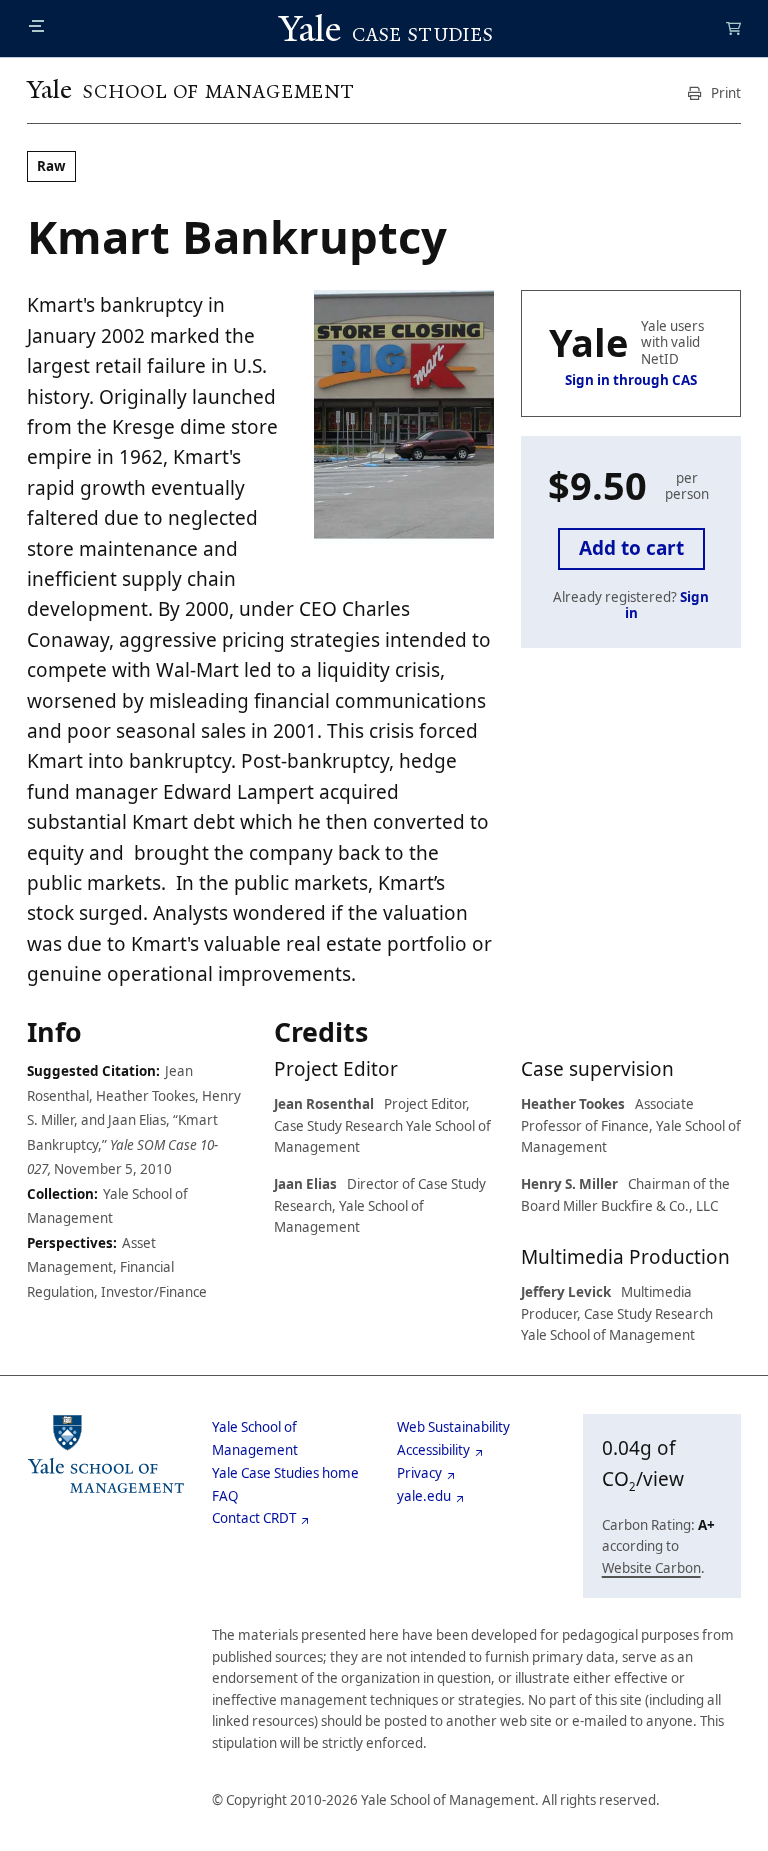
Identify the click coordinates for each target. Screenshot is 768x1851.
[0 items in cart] (733, 30)
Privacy (419, 1473)
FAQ (225, 1496)
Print (724, 93)
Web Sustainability (453, 1427)
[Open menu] (37, 26)
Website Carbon (651, 1568)
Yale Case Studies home (285, 1473)
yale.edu (424, 1496)
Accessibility (433, 1450)
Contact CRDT (254, 1518)
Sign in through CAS (631, 380)
